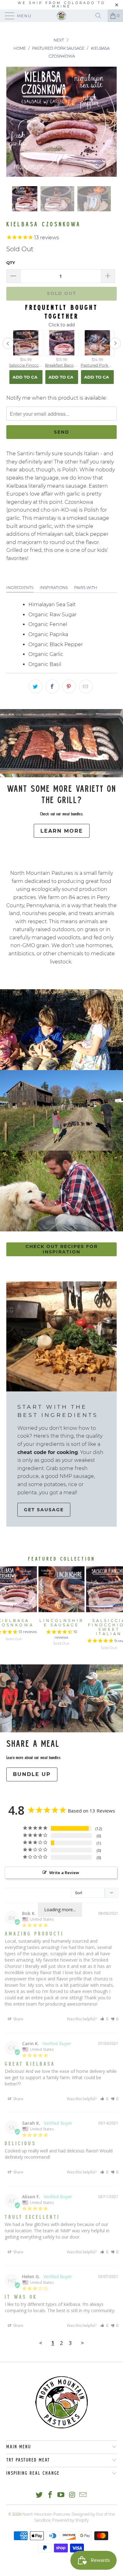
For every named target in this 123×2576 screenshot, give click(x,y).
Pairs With (86, 588)
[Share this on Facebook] (52, 686)
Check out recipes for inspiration (62, 1249)
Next (59, 40)
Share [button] (18, 2019)
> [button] (82, 2343)
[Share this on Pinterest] (69, 686)
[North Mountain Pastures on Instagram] (72, 2495)
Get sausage (44, 1510)
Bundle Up (32, 1774)
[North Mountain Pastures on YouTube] (61, 2495)
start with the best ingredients (58, 1411)
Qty (11, 263)
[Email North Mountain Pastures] (83, 2495)
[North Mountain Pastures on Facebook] (50, 2495)
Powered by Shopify (70, 2520)
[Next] (111, 122)
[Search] (101, 16)
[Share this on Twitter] (36, 686)
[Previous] (12, 122)
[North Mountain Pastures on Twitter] (39, 2495)
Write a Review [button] (64, 1873)
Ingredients (20, 588)
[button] (104, 2019)
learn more (62, 831)
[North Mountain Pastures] (62, 16)
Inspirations (54, 588)
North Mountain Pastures (46, 2514)
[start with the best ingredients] (61, 1336)
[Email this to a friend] (86, 686)
